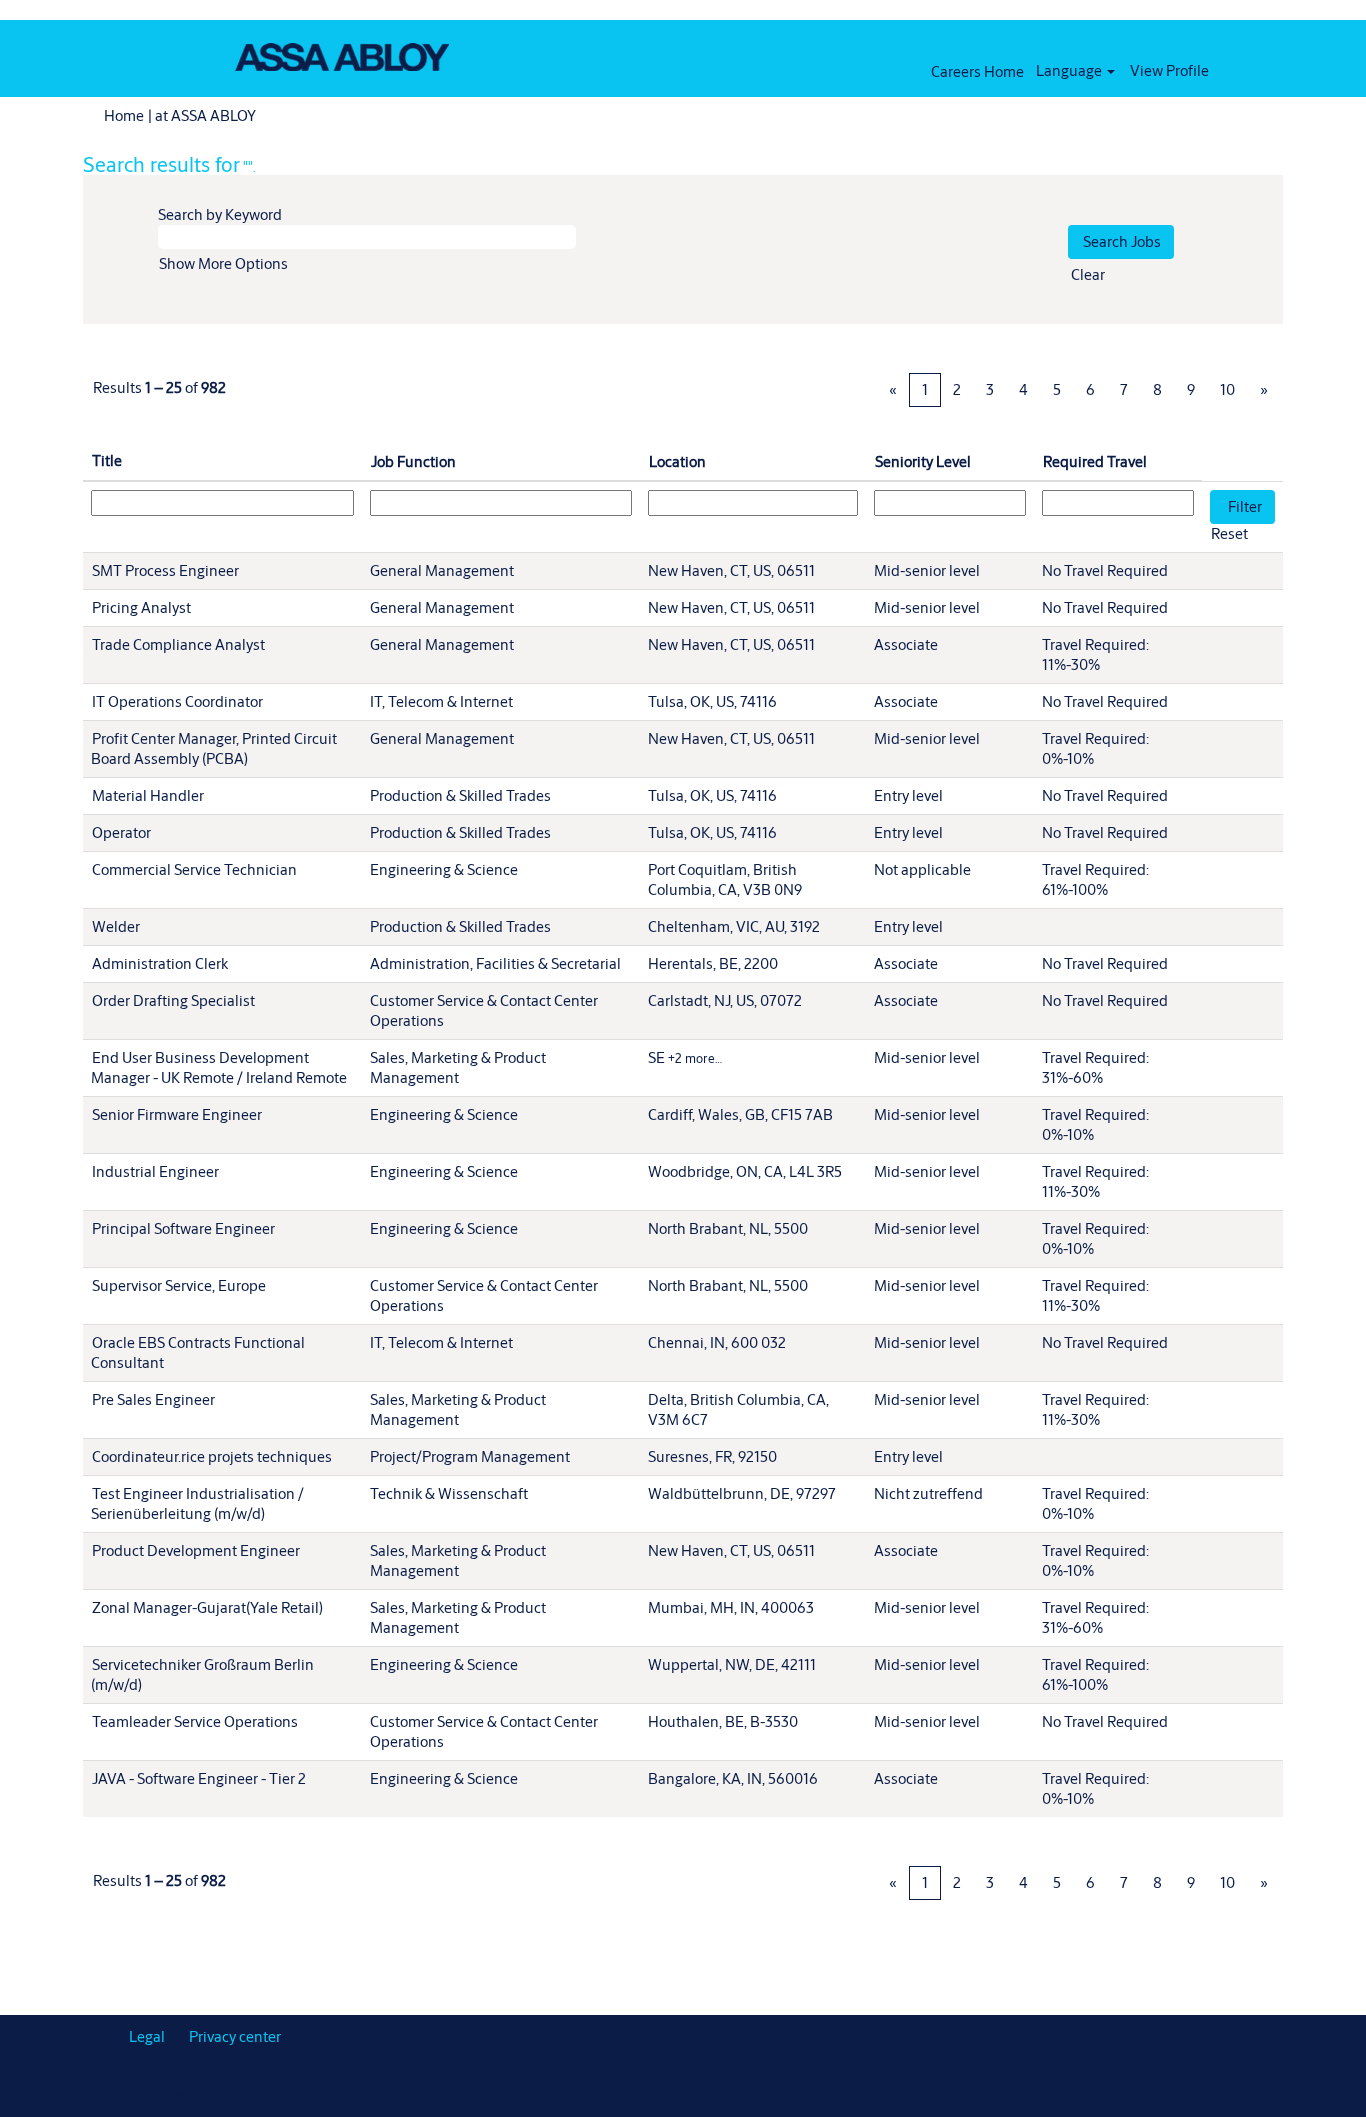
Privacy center (235, 2036)
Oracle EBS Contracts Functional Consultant (198, 1352)
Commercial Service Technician (194, 869)
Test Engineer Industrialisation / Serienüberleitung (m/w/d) (197, 1503)
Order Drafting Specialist (173, 1000)
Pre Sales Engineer (153, 1399)
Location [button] (677, 461)
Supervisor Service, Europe (179, 1285)
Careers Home (977, 71)
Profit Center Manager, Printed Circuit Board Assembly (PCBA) (214, 748)
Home (124, 115)
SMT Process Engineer (165, 570)
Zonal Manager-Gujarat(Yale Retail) (207, 1607)
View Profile (1169, 70)
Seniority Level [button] (923, 461)
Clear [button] (1088, 274)
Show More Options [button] (223, 263)
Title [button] (107, 460)
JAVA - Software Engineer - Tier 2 (199, 1778)
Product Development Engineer (196, 1550)
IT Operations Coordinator (177, 701)
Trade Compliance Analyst (178, 644)
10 (1227, 389)
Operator (121, 832)
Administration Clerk (160, 963)
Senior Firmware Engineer (177, 1114)
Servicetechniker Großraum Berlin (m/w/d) (202, 1674)
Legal (147, 2036)
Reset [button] (1229, 533)
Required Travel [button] (1095, 461)
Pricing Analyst (141, 607)
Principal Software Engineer (183, 1228)
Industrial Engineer (155, 1171)
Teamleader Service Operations (195, 1721)
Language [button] (1070, 70)
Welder (116, 926)
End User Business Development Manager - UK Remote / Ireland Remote (219, 1067)
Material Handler (148, 795)
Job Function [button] (413, 461)
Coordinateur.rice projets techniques (212, 1456)
